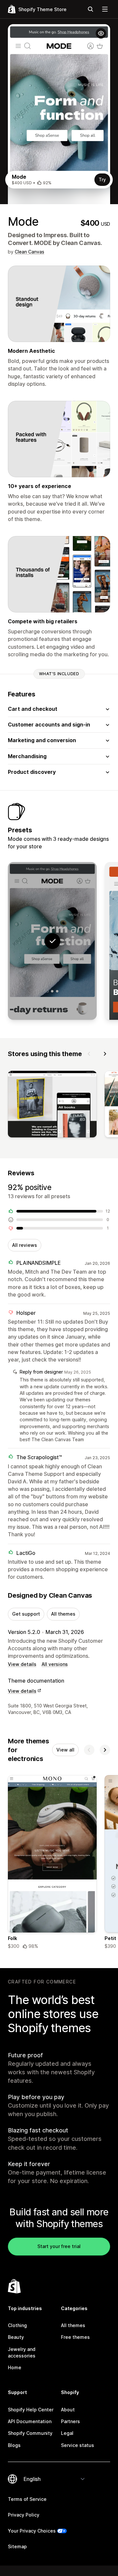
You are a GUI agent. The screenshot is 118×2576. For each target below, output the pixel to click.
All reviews (25, 1245)
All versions (55, 1664)
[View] (52, 1105)
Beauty (16, 2337)
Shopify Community (30, 2433)
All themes (63, 1614)
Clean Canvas (29, 252)
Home (15, 2367)
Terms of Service (27, 2499)
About (68, 2410)
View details (22, 1664)
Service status (78, 2445)
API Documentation (30, 2421)
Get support (26, 1614)
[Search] (90, 9)
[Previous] (89, 1054)
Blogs (14, 2445)
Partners (70, 2421)
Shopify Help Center (31, 2410)
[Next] (105, 1054)
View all (65, 1750)
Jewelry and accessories (22, 2352)
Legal (67, 2433)
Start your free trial (59, 2246)
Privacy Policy (24, 2515)
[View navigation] (105, 9)
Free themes (75, 2337)
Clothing (17, 2325)
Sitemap (17, 2546)
